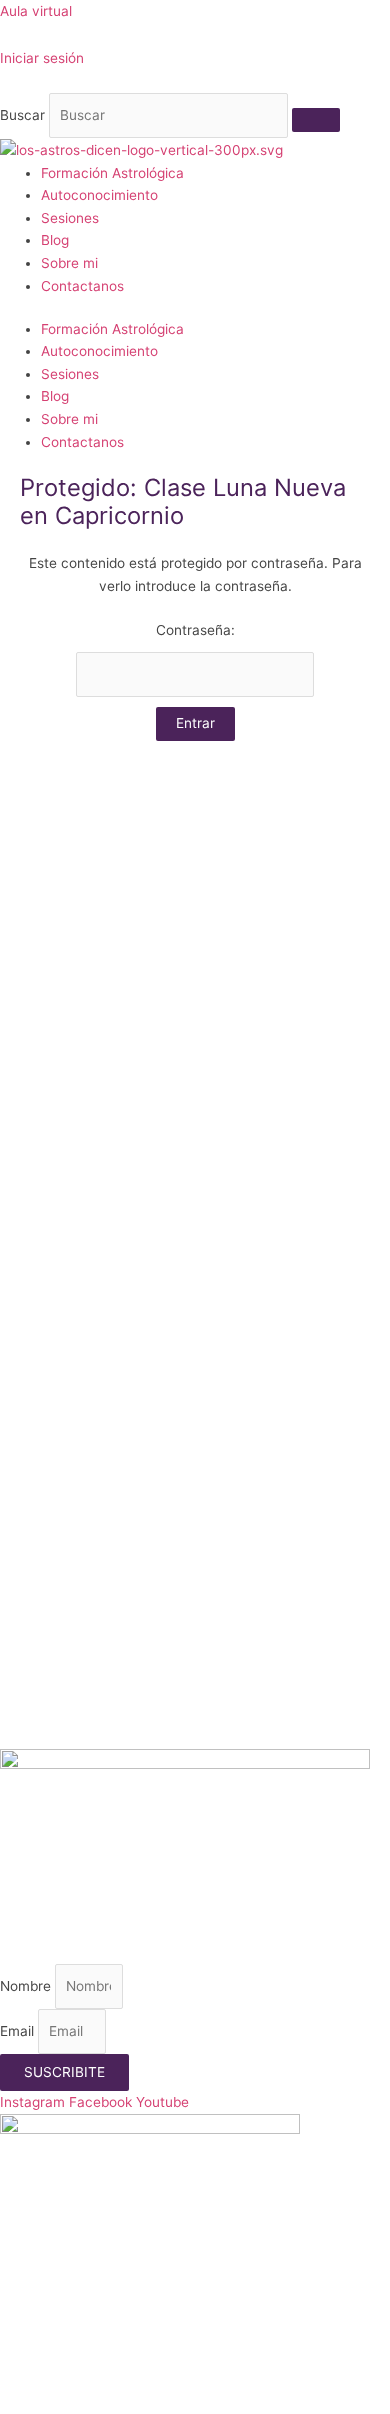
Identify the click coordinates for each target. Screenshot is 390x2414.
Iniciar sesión (42, 58)
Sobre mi (69, 263)
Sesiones (70, 218)
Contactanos (82, 286)
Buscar (22, 115)
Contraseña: (195, 630)
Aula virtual (36, 11)
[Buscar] (316, 120)
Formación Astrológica (112, 173)
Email (19, 2031)
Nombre (27, 1986)
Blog (55, 240)
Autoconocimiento (99, 195)
